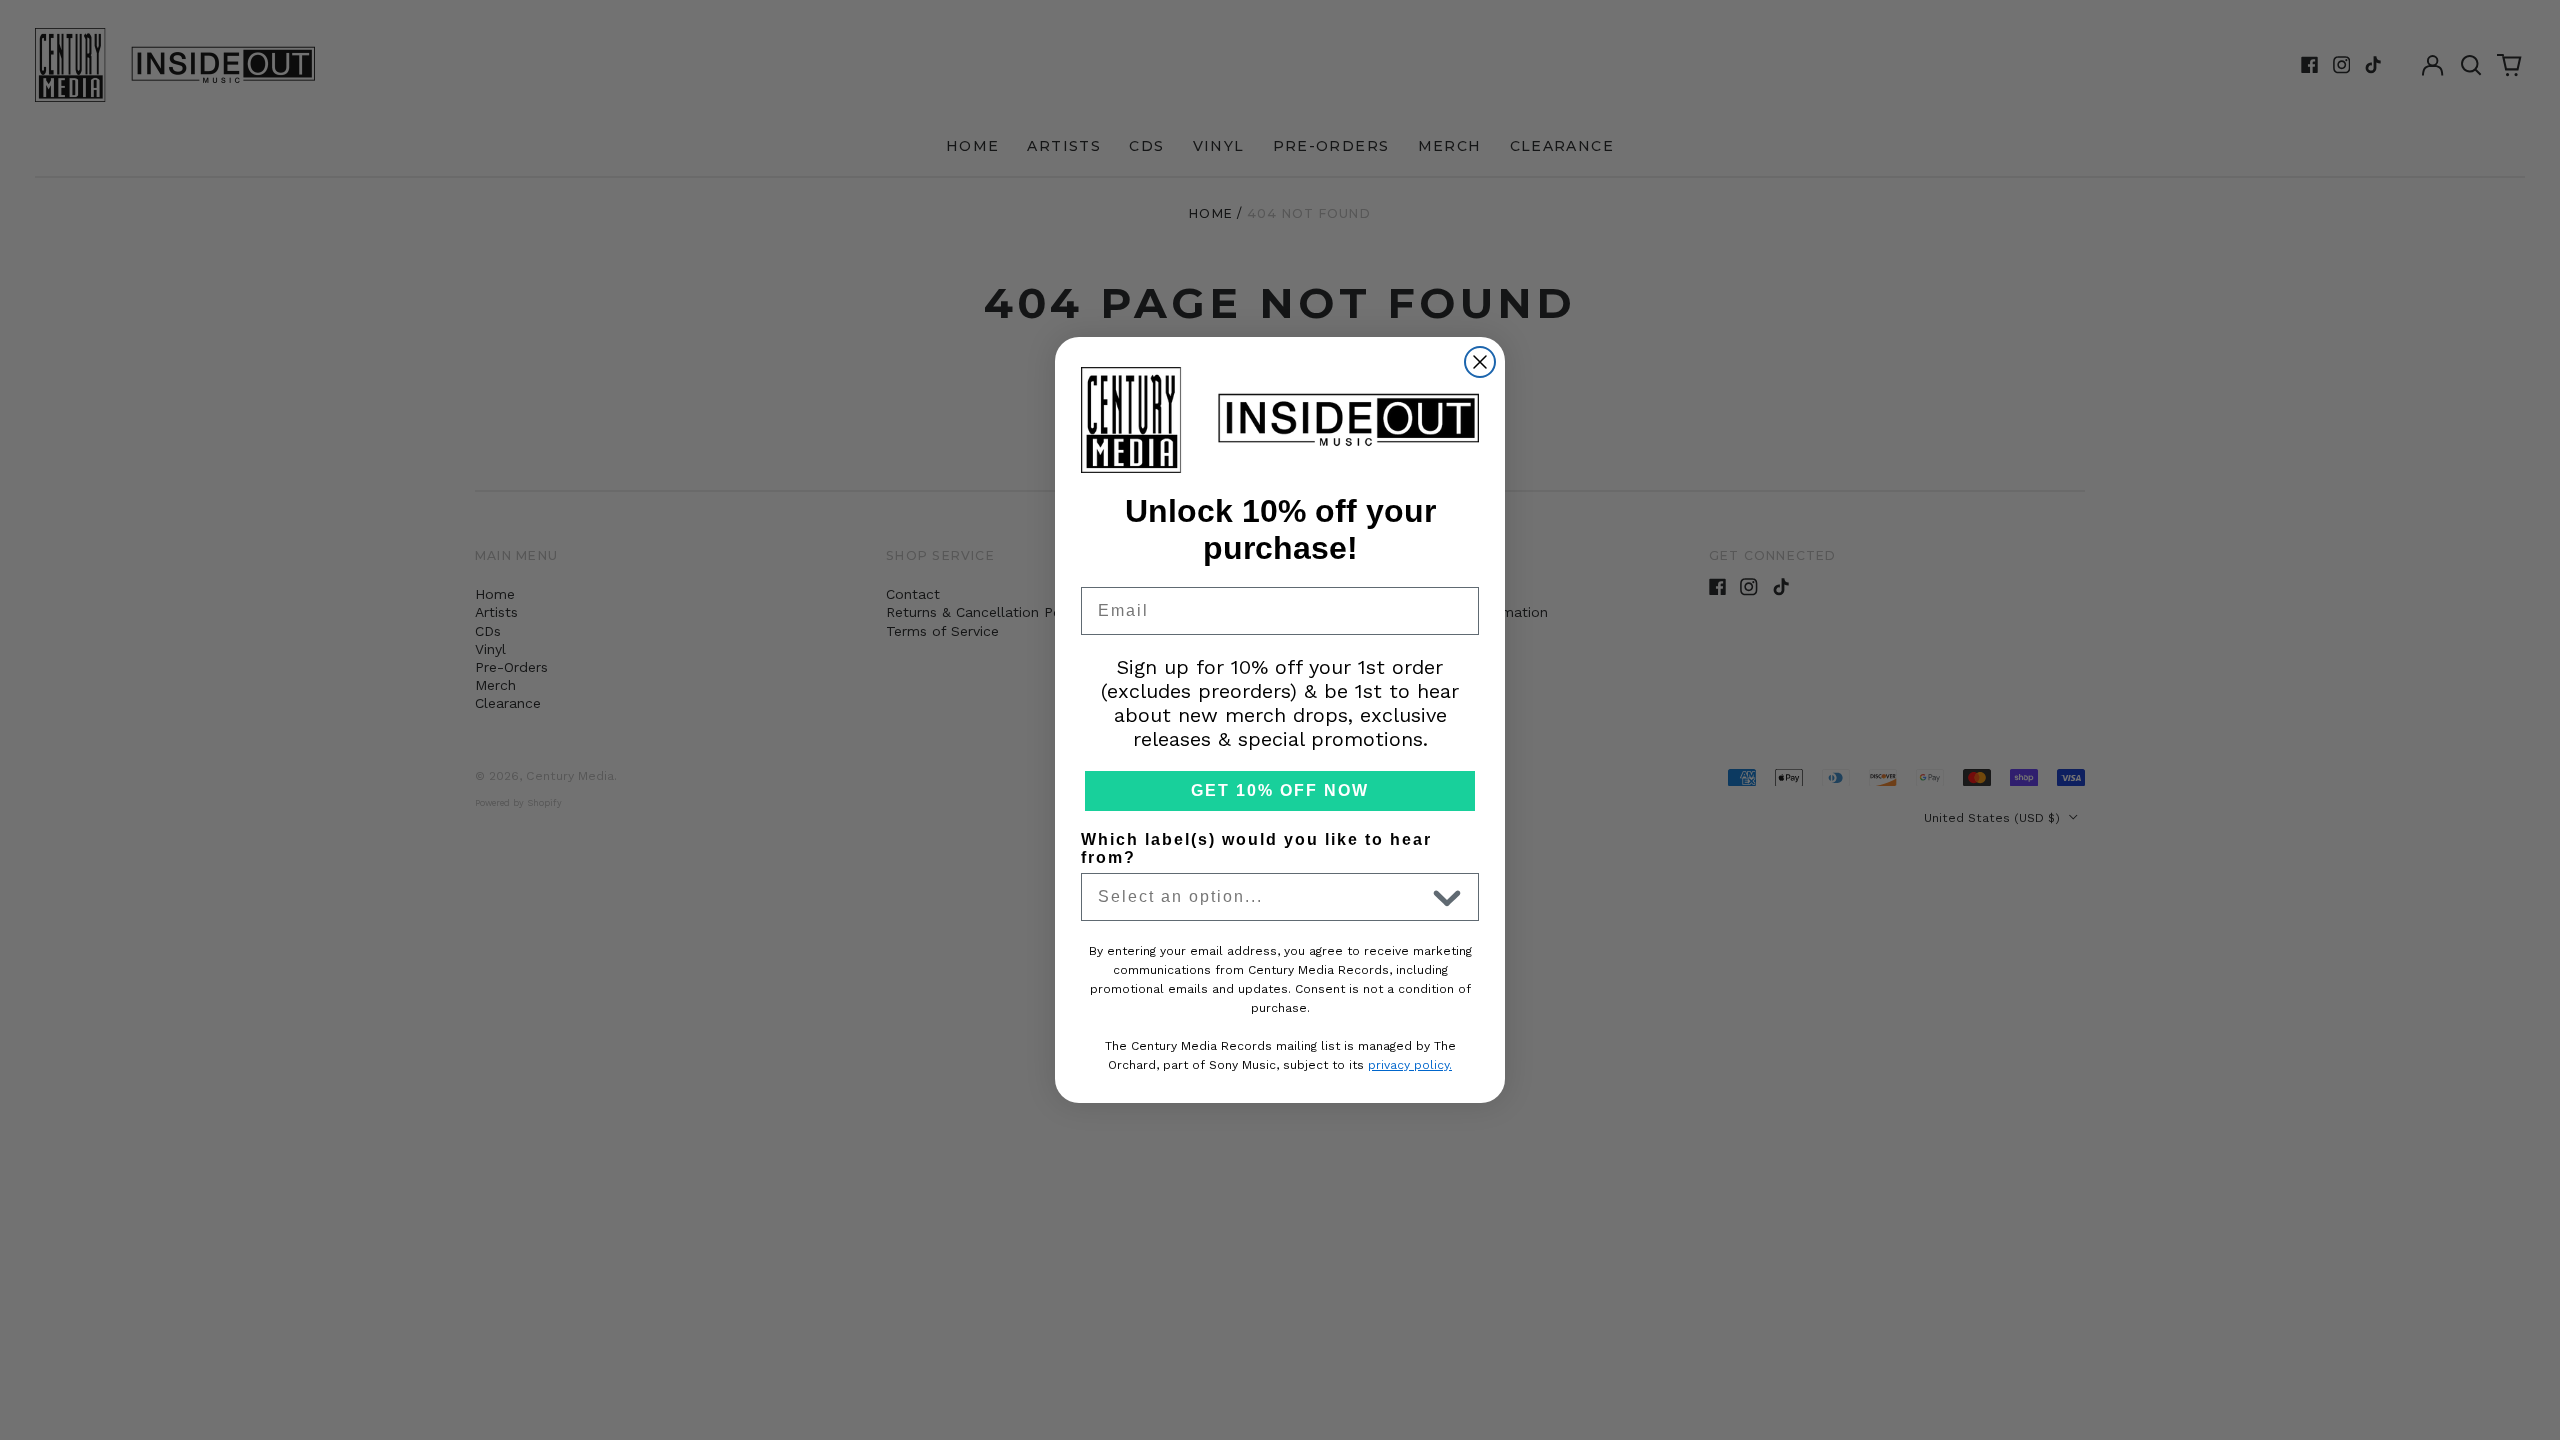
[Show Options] (1447, 897)
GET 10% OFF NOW (1280, 790)
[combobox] (1261, 897)
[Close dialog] (1480, 362)
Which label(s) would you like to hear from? (1256, 848)
